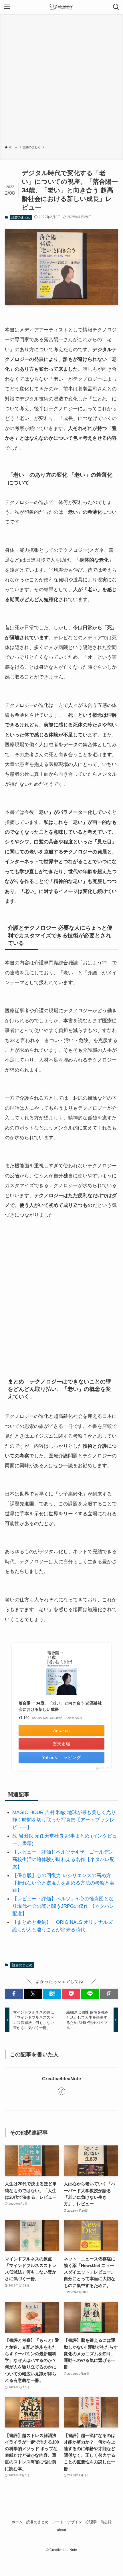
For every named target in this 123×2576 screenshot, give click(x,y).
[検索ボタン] (116, 7)
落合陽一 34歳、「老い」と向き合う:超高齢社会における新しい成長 (60, 1706)
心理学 (91, 2522)
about (61, 2530)
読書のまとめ (21, 217)
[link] (61, 2091)
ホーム (17, 2522)
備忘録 (106, 2522)
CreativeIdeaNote (61, 2079)
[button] (14, 1994)
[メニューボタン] (7, 7)
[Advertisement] (61, 81)
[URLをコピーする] (109, 1994)
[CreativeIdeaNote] (62, 7)
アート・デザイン (67, 2522)
